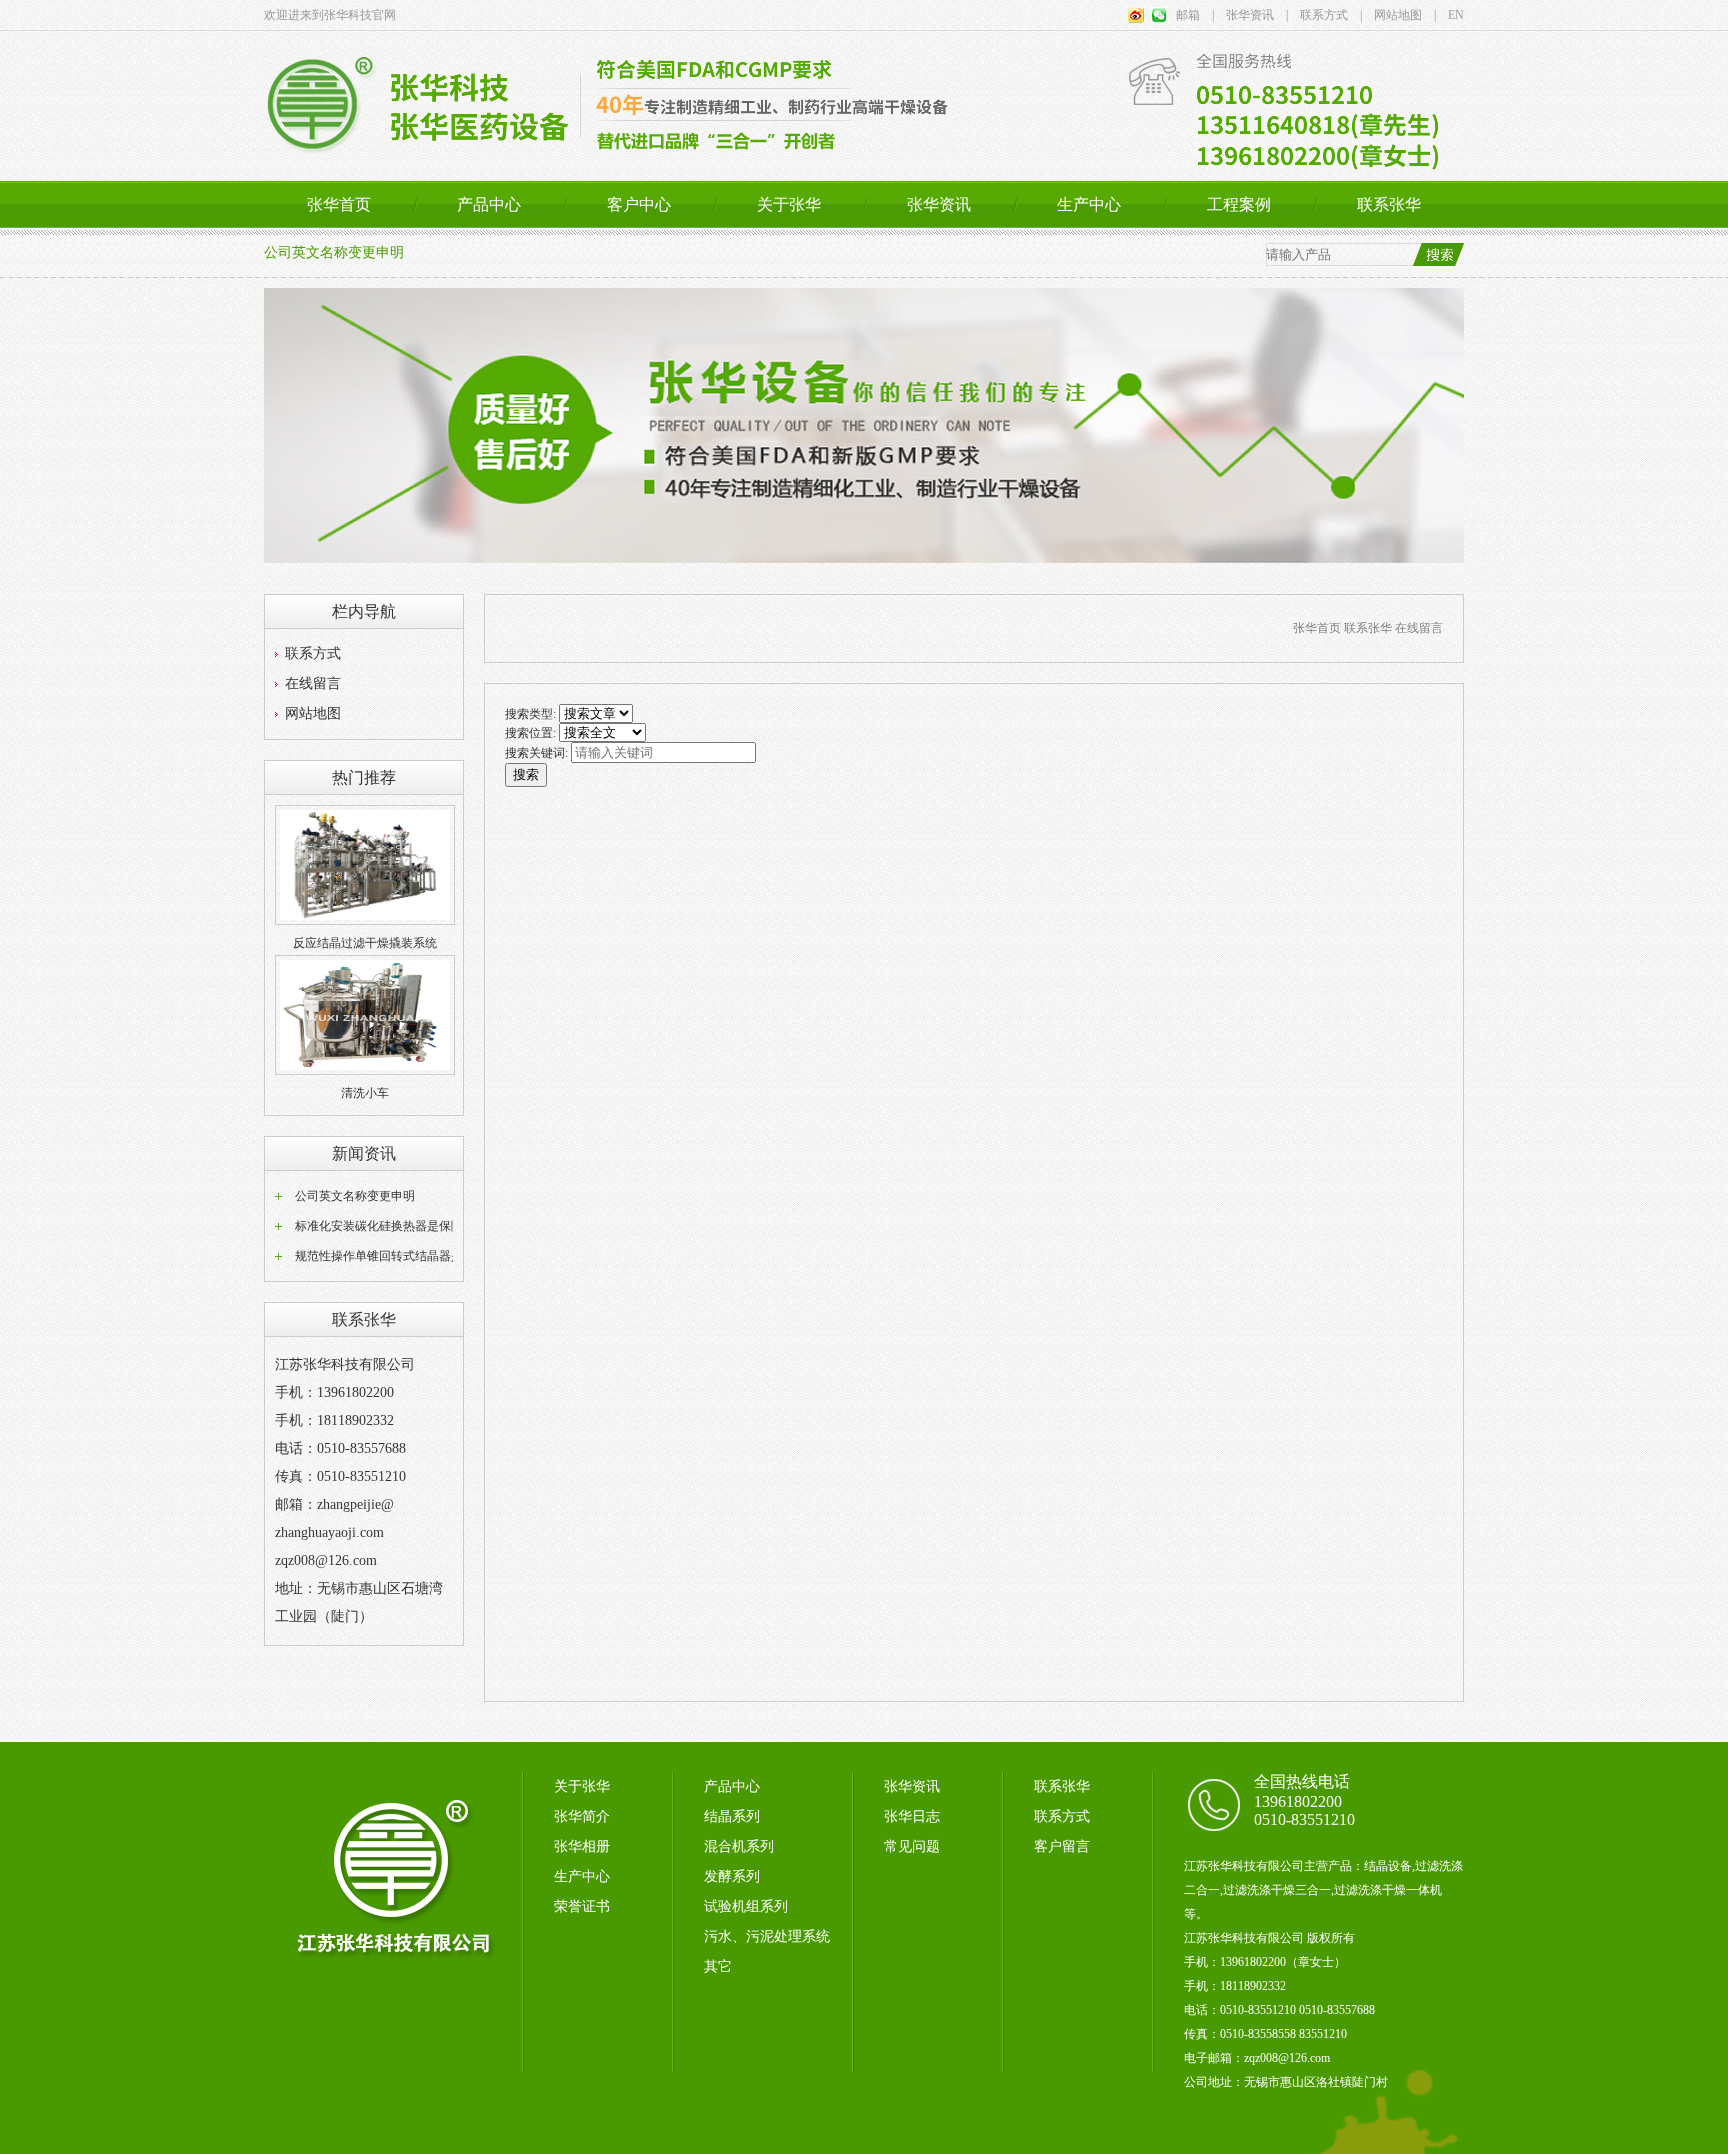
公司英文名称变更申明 (334, 252)
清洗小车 (365, 1093)
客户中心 (639, 204)
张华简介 (582, 1816)
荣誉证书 (582, 1906)
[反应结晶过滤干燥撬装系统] (365, 921)
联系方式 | (1325, 15)
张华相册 (582, 1846)
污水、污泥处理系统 (767, 1936)
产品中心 (489, 204)
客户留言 (1062, 1846)
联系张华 (1389, 204)
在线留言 (313, 683)
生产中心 (1089, 204)
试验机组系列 (746, 1906)
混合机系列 (739, 1846)
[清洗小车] (365, 1071)
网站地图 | (1399, 15)
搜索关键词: (536, 753)
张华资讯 (939, 204)
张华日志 (912, 1816)
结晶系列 (732, 1816)
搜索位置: (530, 733)
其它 (718, 1966)
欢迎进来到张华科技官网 (330, 15)
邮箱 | (1195, 15)
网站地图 (313, 713)
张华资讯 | (1251, 15)
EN (1450, 15)
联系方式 (313, 653)
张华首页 (339, 204)
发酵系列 (732, 1876)
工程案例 (1239, 204)
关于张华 (789, 204)
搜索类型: (530, 714)
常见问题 (912, 1846)
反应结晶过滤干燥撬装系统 (365, 943)
